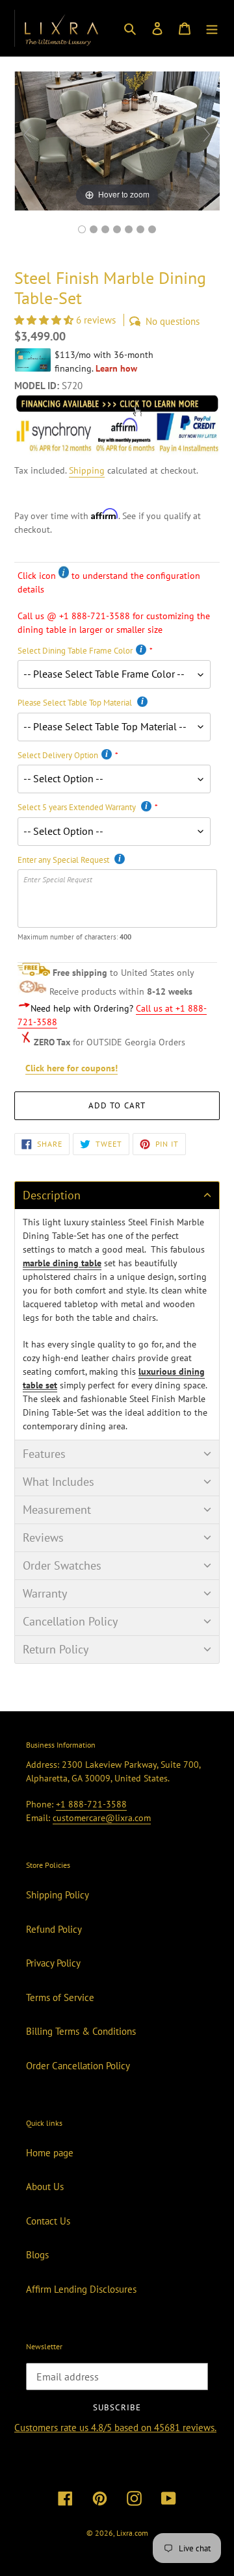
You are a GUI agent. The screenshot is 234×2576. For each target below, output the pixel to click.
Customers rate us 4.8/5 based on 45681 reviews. (115, 2428)
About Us (45, 2187)
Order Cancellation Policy (78, 2066)
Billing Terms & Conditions (81, 2031)
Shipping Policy (58, 1895)
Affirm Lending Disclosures (81, 2289)
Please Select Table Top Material (76, 703)
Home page (50, 2153)
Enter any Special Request (64, 860)
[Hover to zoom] (117, 140)
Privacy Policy (53, 1963)
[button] (45, 320)
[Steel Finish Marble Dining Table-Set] (129, 229)
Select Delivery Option (58, 755)
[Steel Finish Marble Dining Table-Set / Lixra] (82, 229)
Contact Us (48, 2221)
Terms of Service (60, 1997)
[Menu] (212, 28)
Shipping (87, 470)
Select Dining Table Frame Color (75, 651)
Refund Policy (54, 1929)
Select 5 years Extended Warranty (78, 807)
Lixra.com (132, 2533)
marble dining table (62, 1263)
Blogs (37, 2255)
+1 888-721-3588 (91, 1804)
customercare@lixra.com (102, 1818)
